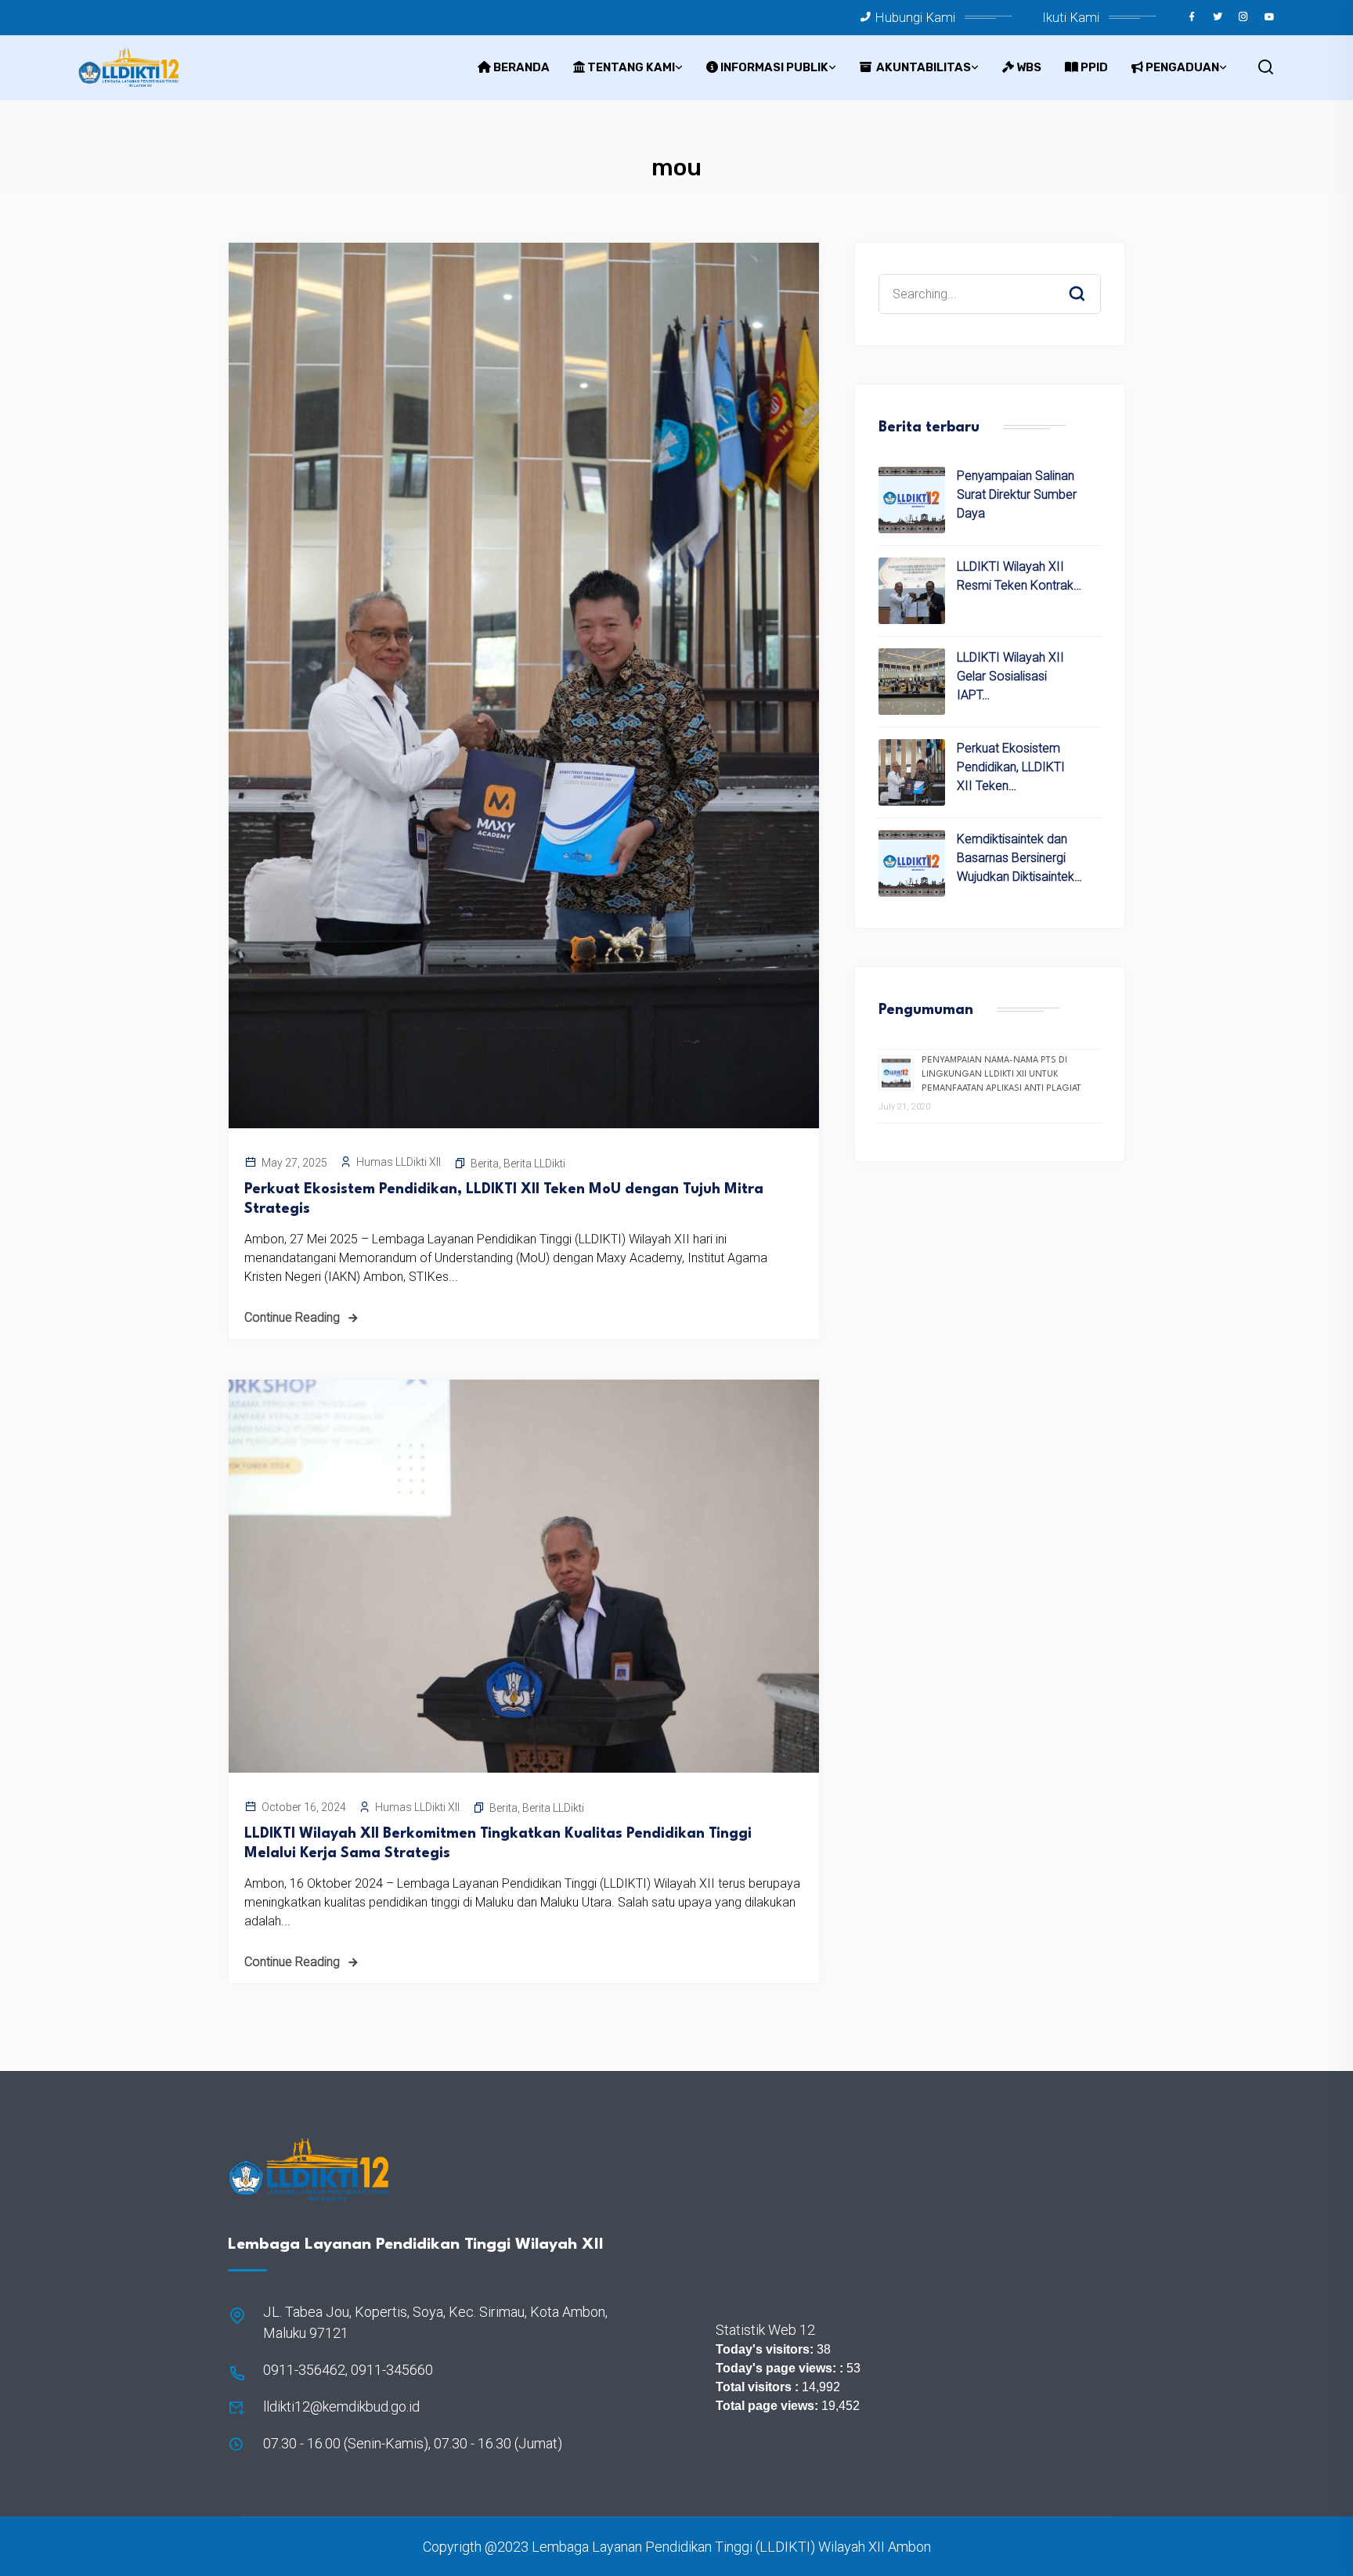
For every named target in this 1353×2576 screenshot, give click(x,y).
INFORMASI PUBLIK (774, 67)
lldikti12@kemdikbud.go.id (341, 2406)
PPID (1094, 67)
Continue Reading (292, 1317)
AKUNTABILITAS (922, 67)
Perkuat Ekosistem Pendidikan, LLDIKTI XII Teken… (1011, 767)
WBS (1029, 67)
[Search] (1088, 279)
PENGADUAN (1182, 67)
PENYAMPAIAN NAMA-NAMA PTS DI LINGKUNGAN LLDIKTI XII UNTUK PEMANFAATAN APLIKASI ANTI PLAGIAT (1001, 1075)
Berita (485, 1164)
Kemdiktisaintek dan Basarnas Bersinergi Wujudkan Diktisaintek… (1019, 858)
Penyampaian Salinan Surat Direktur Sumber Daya (1017, 494)
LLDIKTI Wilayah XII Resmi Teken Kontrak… (1019, 576)
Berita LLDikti (534, 1164)
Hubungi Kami (915, 17)
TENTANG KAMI (631, 67)
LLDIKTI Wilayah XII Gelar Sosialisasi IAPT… (1010, 676)
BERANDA (521, 67)
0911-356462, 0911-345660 (348, 2370)
